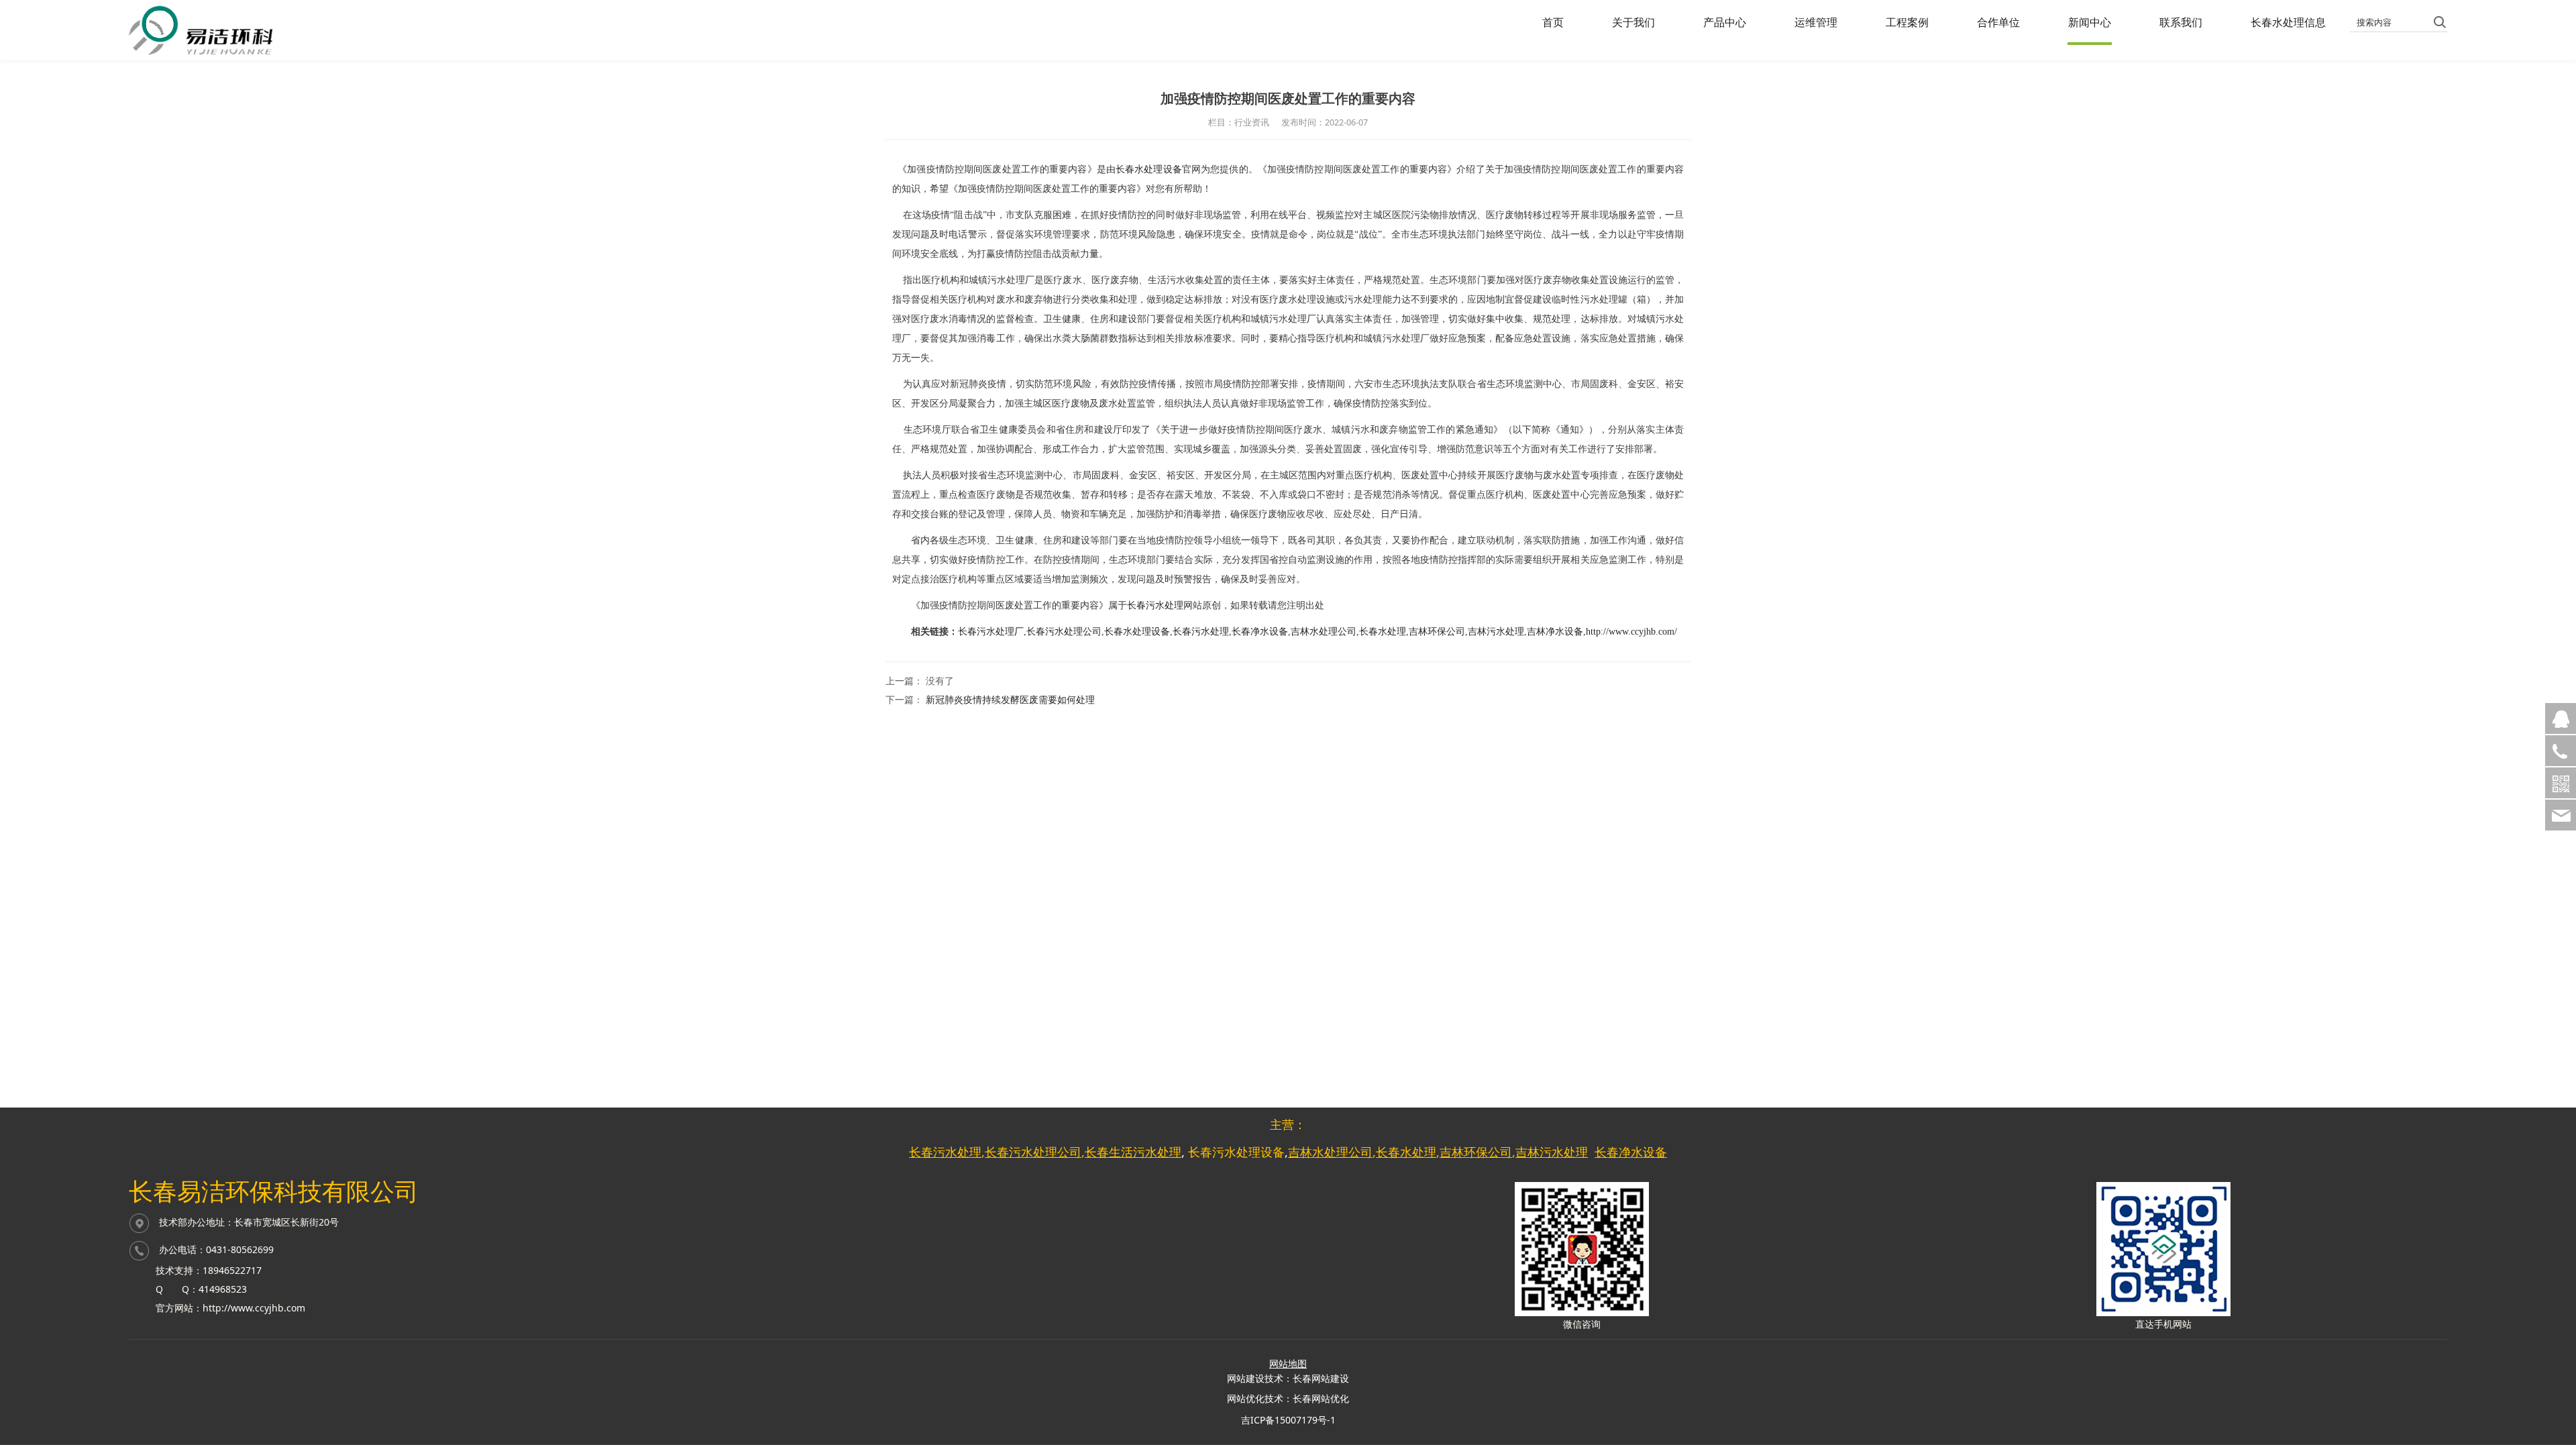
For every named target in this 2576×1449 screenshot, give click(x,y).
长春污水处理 (1155, 605)
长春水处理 (1383, 632)
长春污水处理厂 (991, 632)
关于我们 (1633, 22)
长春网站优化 (1321, 1398)
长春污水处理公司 (1064, 632)
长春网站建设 (1321, 1378)
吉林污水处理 (1496, 632)
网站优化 (1246, 1398)
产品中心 (1725, 22)
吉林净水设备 (1555, 632)
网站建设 (1246, 1378)
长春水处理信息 (2288, 22)
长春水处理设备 (1149, 169)
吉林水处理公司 (1324, 632)
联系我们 (2181, 22)
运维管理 (1816, 22)
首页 (1553, 22)
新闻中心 (2090, 22)
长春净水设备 (1260, 632)
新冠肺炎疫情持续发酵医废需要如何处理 (1010, 699)
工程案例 (1907, 22)
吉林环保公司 (1437, 632)
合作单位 (1998, 22)
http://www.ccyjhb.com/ (1631, 632)
